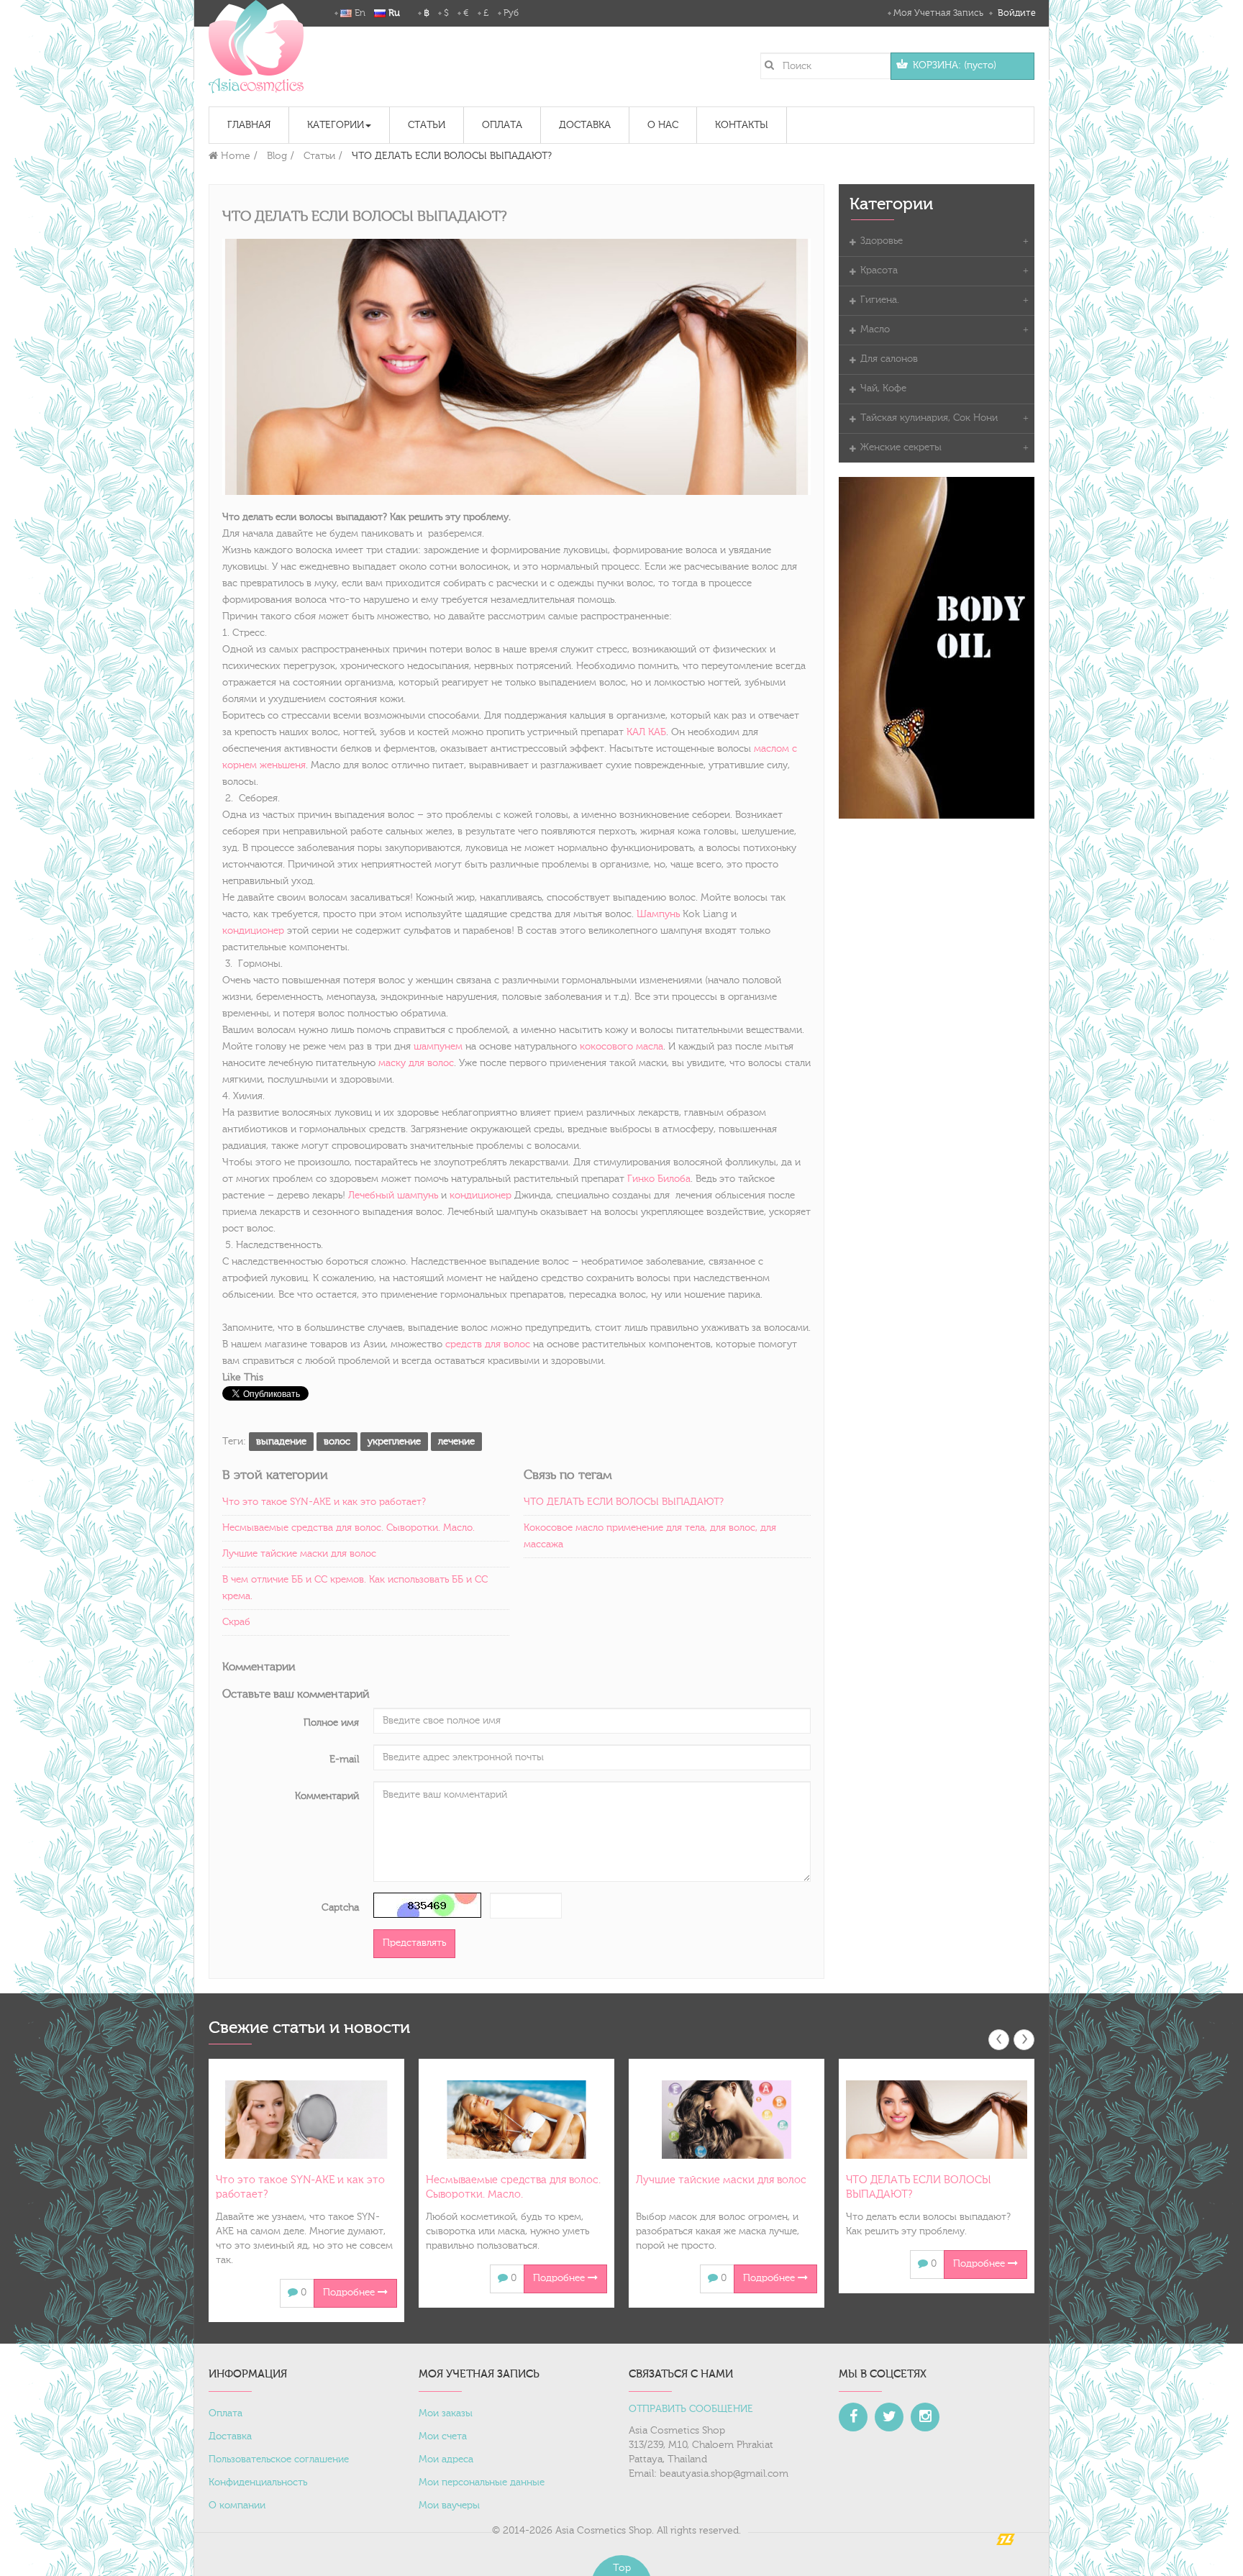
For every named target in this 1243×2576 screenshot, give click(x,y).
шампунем (438, 1047)
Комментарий (327, 1796)
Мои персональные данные (482, 2482)
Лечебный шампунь (393, 1196)
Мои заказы (446, 2413)
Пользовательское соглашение (279, 2459)
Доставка (230, 2436)
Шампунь (658, 914)
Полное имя (331, 1723)
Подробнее (350, 2293)
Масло (875, 329)
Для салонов (889, 359)
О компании (237, 2506)
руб (511, 13)
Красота (879, 270)
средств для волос (488, 1344)
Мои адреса (446, 2459)
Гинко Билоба (659, 1179)
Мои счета (443, 2436)
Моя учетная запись (938, 13)
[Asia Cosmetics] (256, 47)
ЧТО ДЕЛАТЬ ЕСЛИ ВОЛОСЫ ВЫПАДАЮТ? (624, 1502)
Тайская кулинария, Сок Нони (929, 418)
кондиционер (253, 931)
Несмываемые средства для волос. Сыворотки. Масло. (349, 1528)
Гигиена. (880, 300)
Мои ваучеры (449, 2506)
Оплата (226, 2413)
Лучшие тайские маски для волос (299, 1554)
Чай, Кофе (883, 388)
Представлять (414, 1943)
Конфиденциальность (258, 2482)
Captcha (340, 1908)
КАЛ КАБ (646, 732)
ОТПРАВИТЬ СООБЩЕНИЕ (691, 2409)
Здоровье (882, 241)
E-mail (344, 1760)
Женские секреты (901, 447)
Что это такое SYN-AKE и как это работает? (324, 1502)
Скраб (236, 1622)
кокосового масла (621, 1047)
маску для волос (416, 1063)
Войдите (1015, 13)
